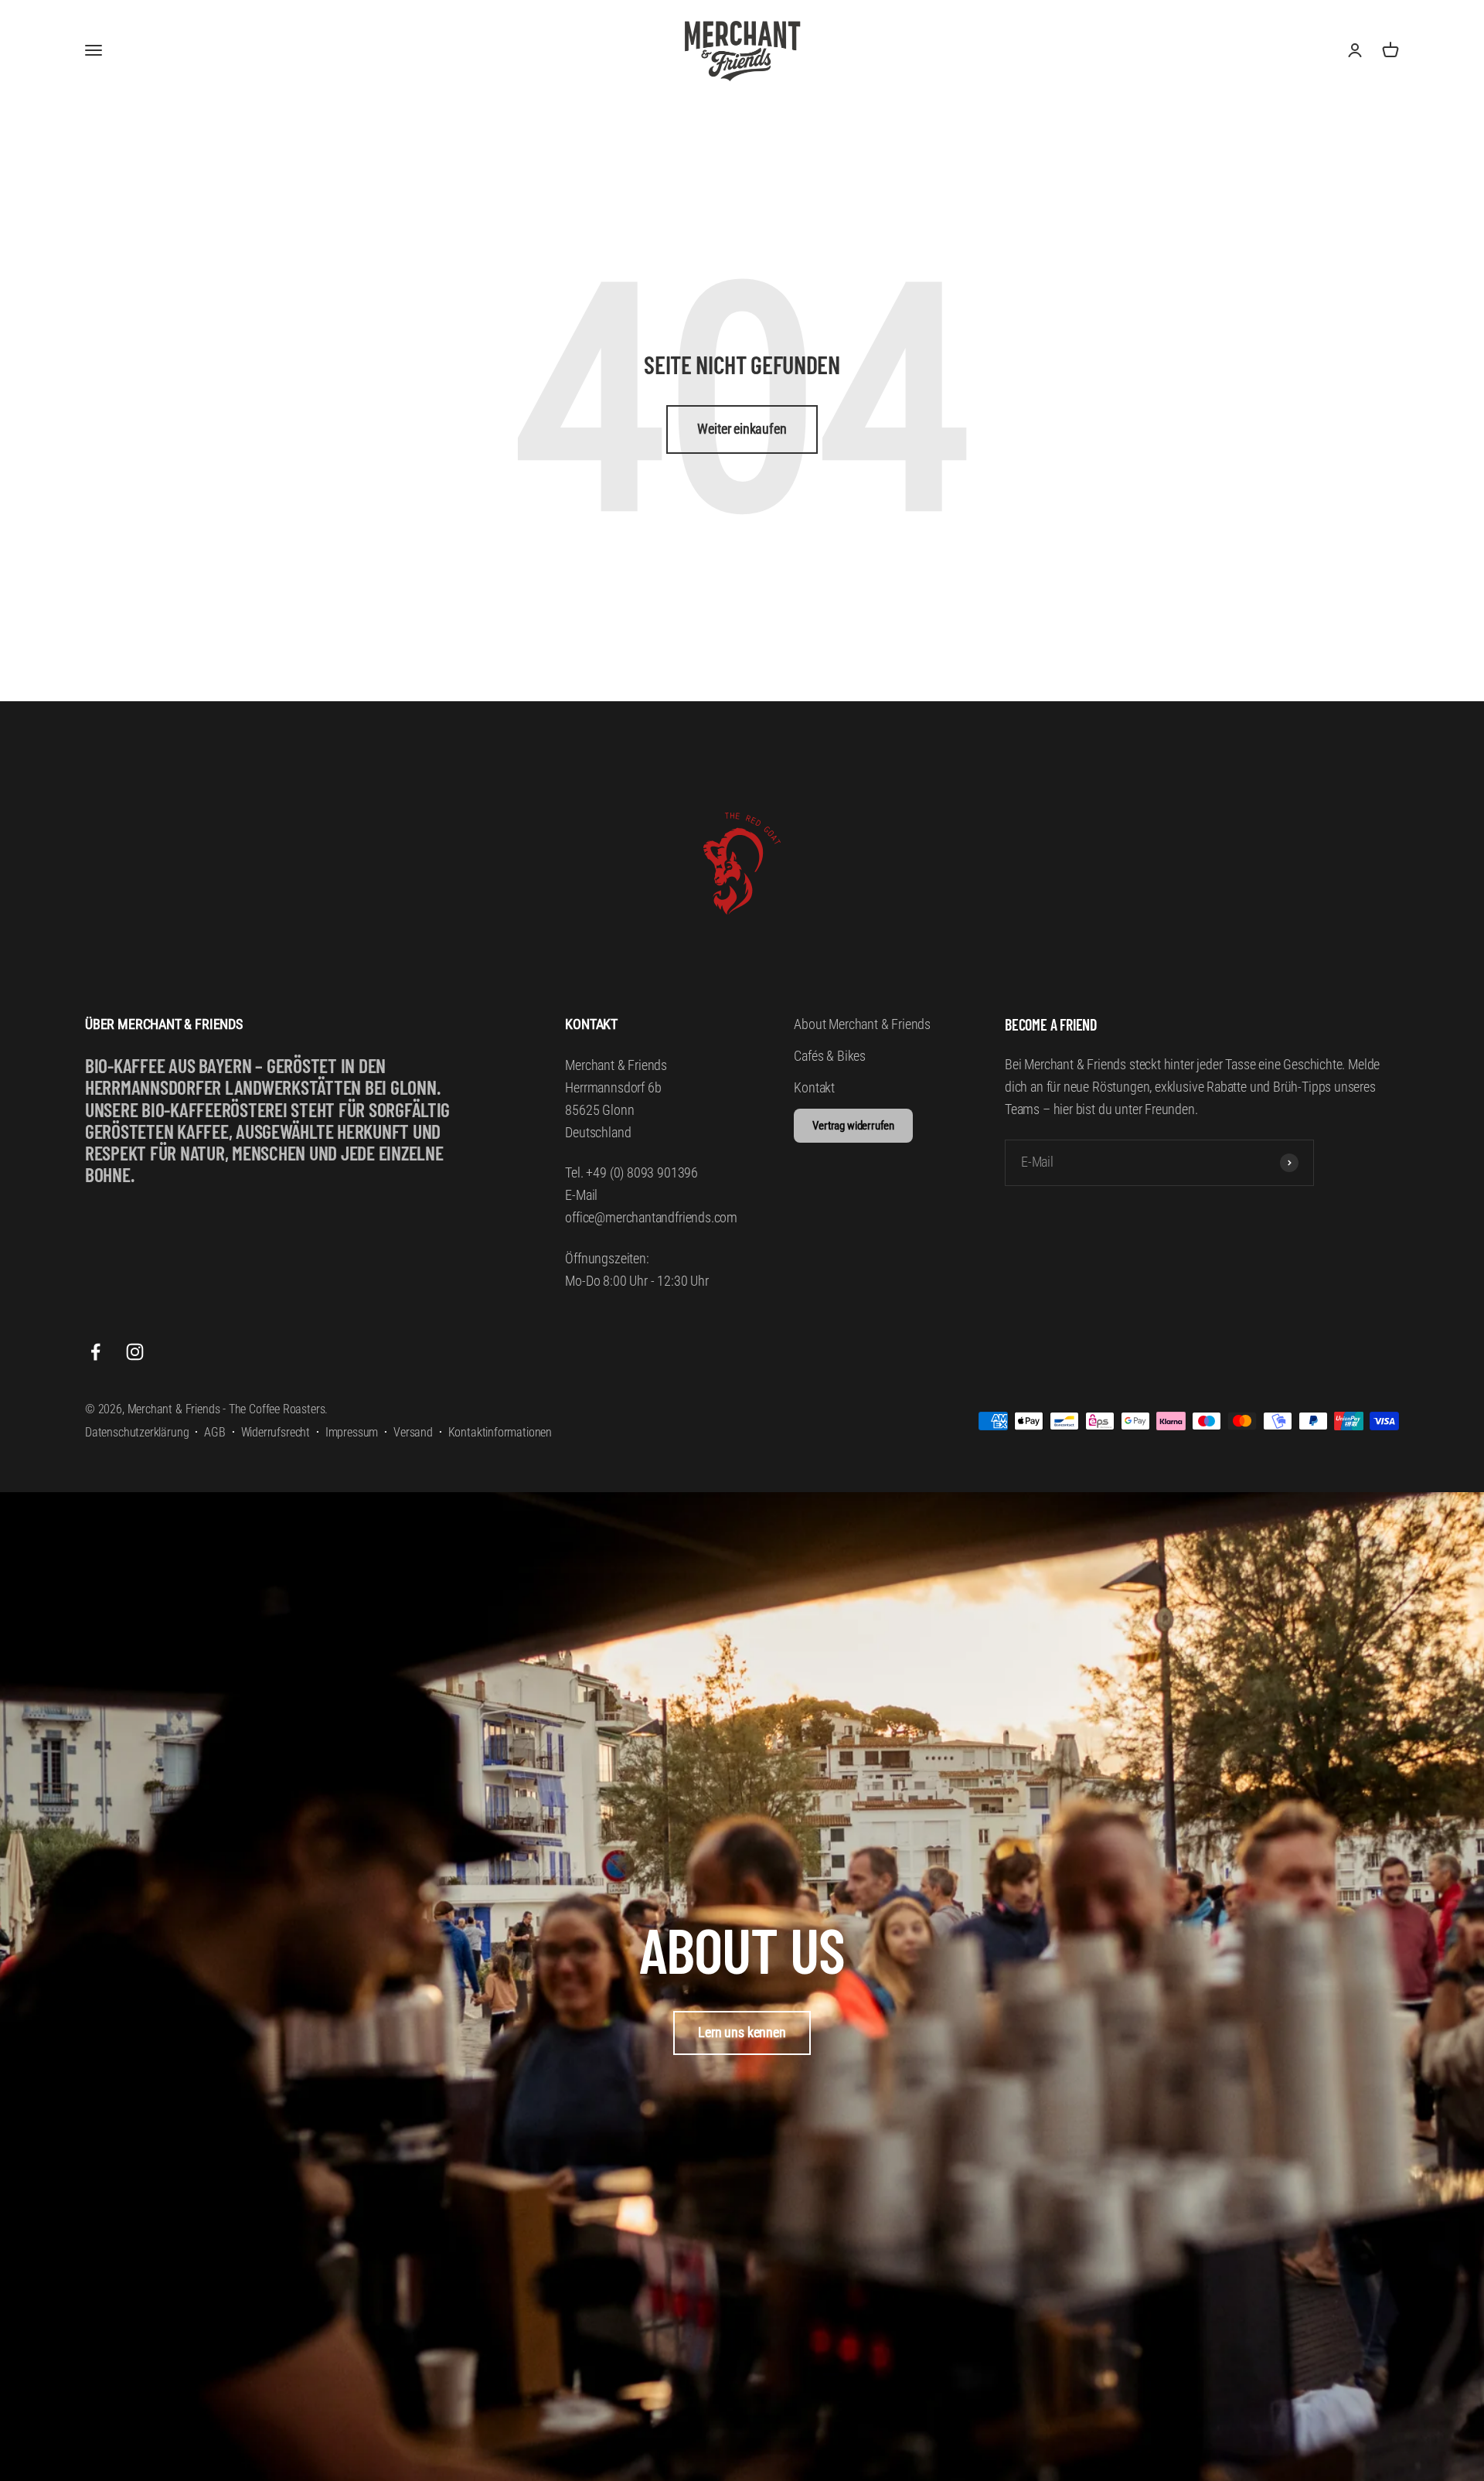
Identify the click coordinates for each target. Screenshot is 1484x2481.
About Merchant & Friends (862, 1024)
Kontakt (814, 1087)
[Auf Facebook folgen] (95, 1352)
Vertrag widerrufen (853, 1126)
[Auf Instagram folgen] (135, 1352)
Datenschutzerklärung (137, 1432)
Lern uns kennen (742, 2032)
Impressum (352, 1432)
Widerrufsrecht (276, 1432)
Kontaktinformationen (500, 1432)
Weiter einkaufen (742, 429)
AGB (214, 1432)
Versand (413, 1432)
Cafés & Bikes (830, 1056)
